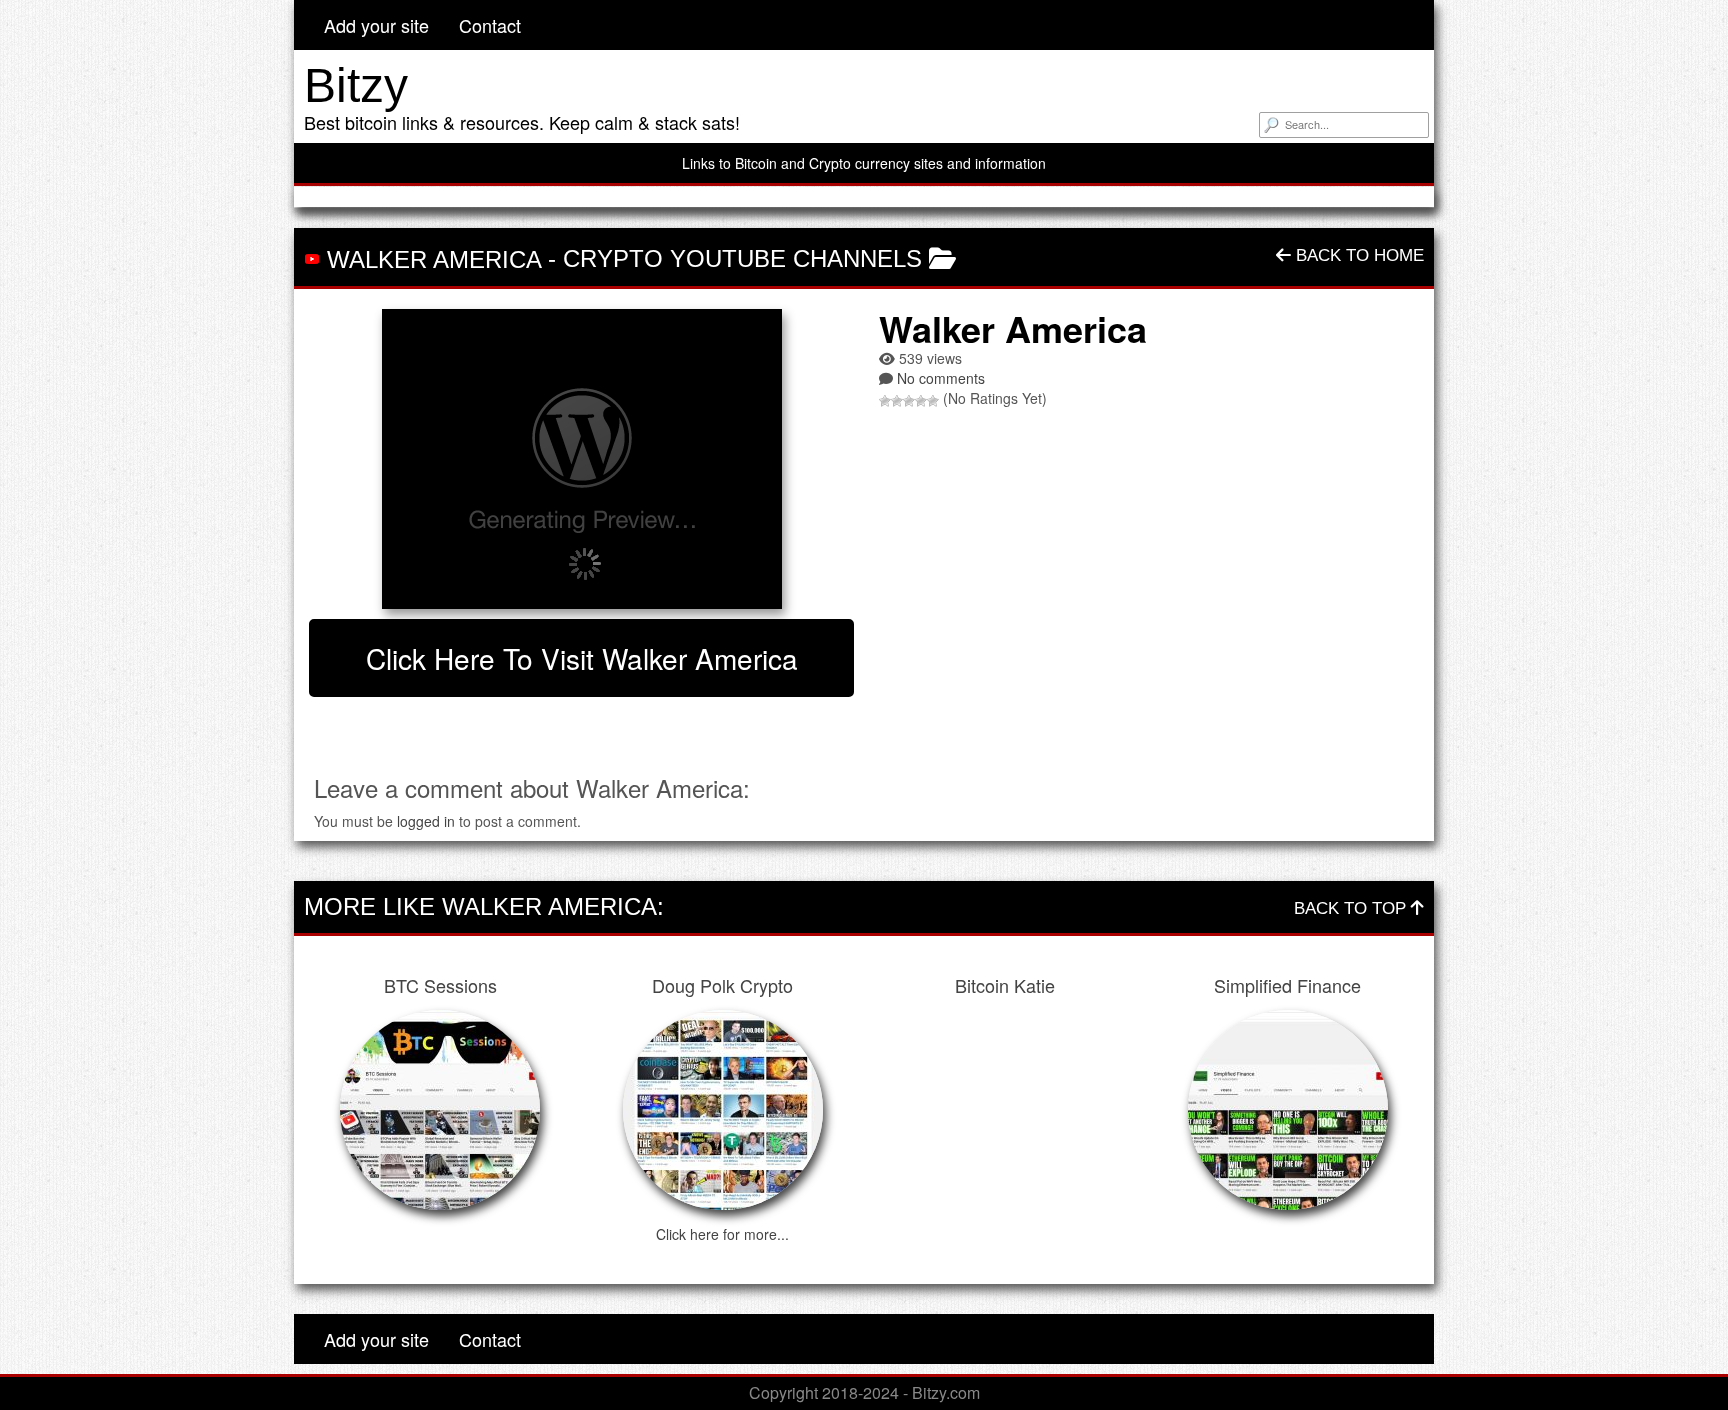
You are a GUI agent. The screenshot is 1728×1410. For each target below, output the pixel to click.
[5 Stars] (933, 401)
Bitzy (356, 85)
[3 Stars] (909, 401)
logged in (426, 821)
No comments (941, 378)
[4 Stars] (921, 401)
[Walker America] (581, 459)
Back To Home (1357, 255)
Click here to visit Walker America (582, 658)
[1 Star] (885, 401)
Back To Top (1352, 908)
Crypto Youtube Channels (742, 258)
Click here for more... (722, 1234)
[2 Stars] (897, 401)
